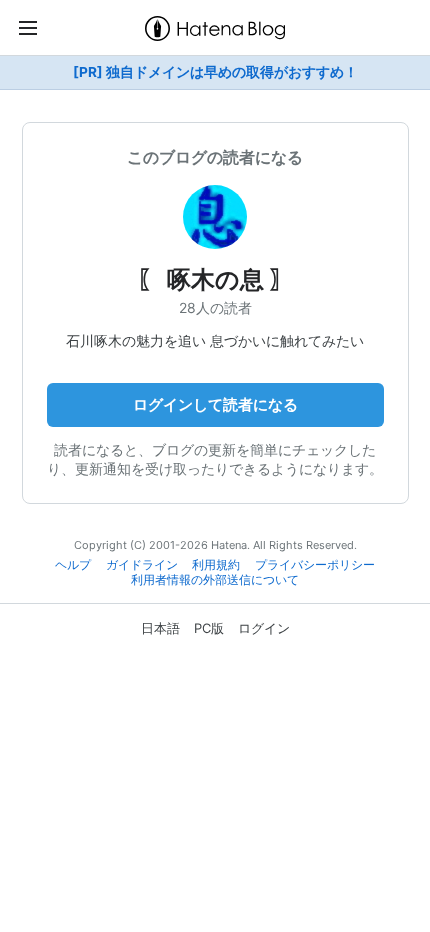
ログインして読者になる (215, 404)
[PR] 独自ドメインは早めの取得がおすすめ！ (215, 72)
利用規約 (216, 565)
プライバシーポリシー (315, 565)
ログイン (264, 628)
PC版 (209, 628)
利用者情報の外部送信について (215, 580)
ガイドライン (142, 565)
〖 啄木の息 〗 (215, 279)
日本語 (160, 628)
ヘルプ (73, 565)
